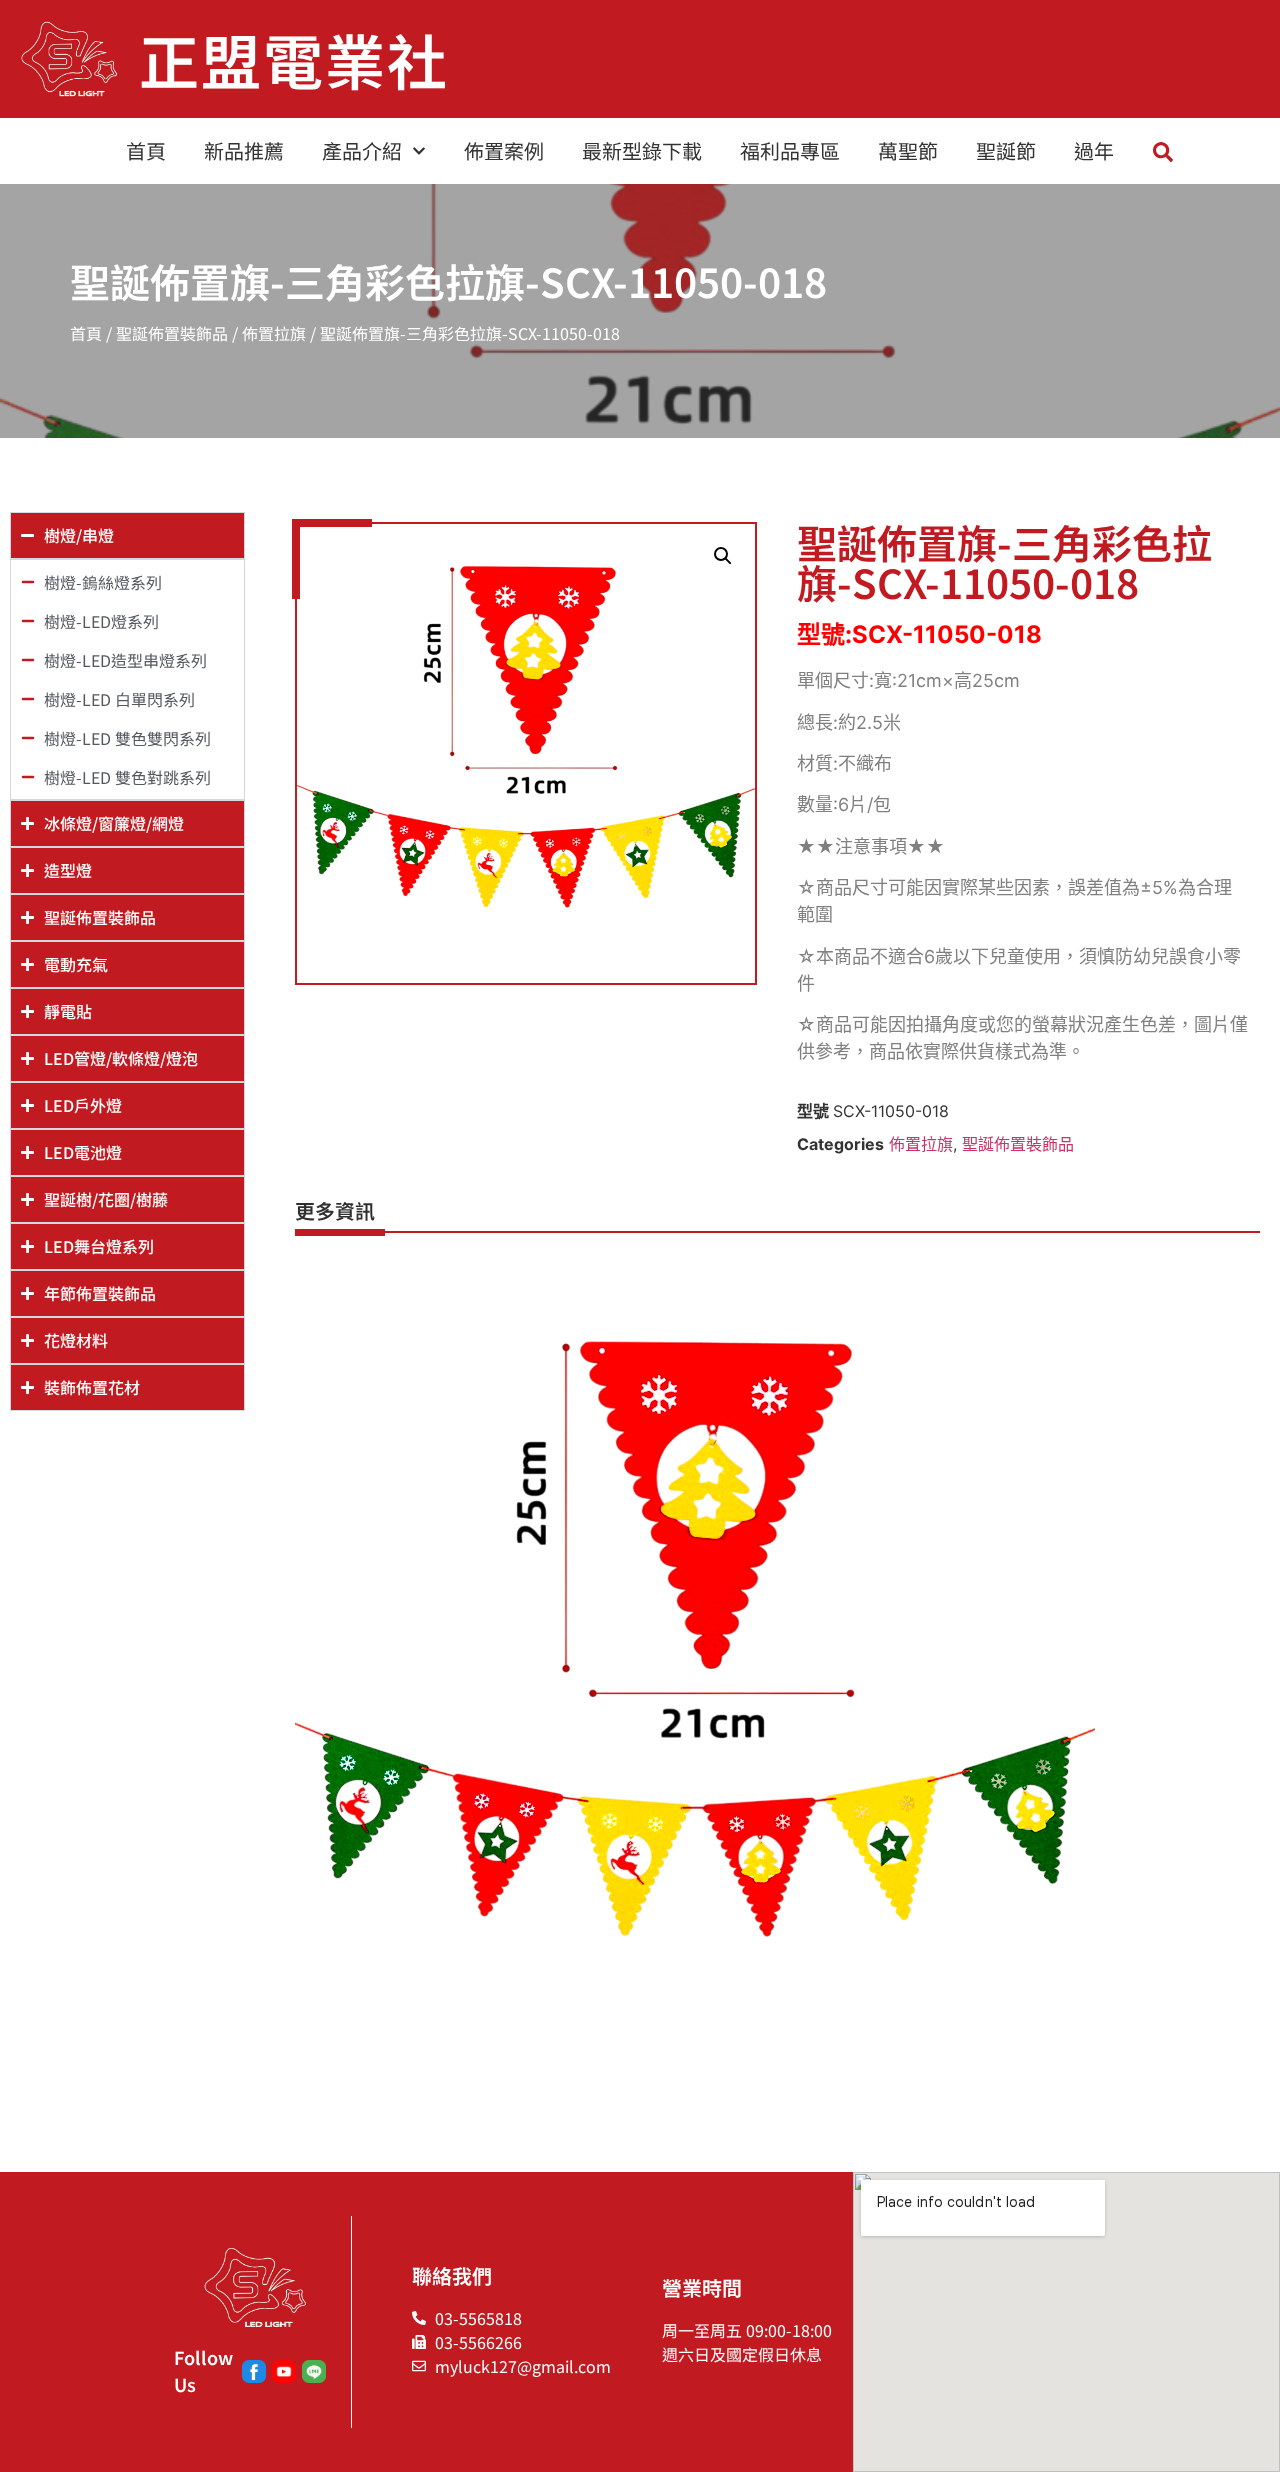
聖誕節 (1006, 150)
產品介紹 (362, 150)
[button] (723, 556)
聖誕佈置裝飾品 (172, 333)
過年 (1094, 150)
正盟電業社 (294, 58)
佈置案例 (504, 150)
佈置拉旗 (274, 333)
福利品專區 (790, 150)
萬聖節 (908, 150)
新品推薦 (244, 150)
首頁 (146, 150)
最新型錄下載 (642, 150)
